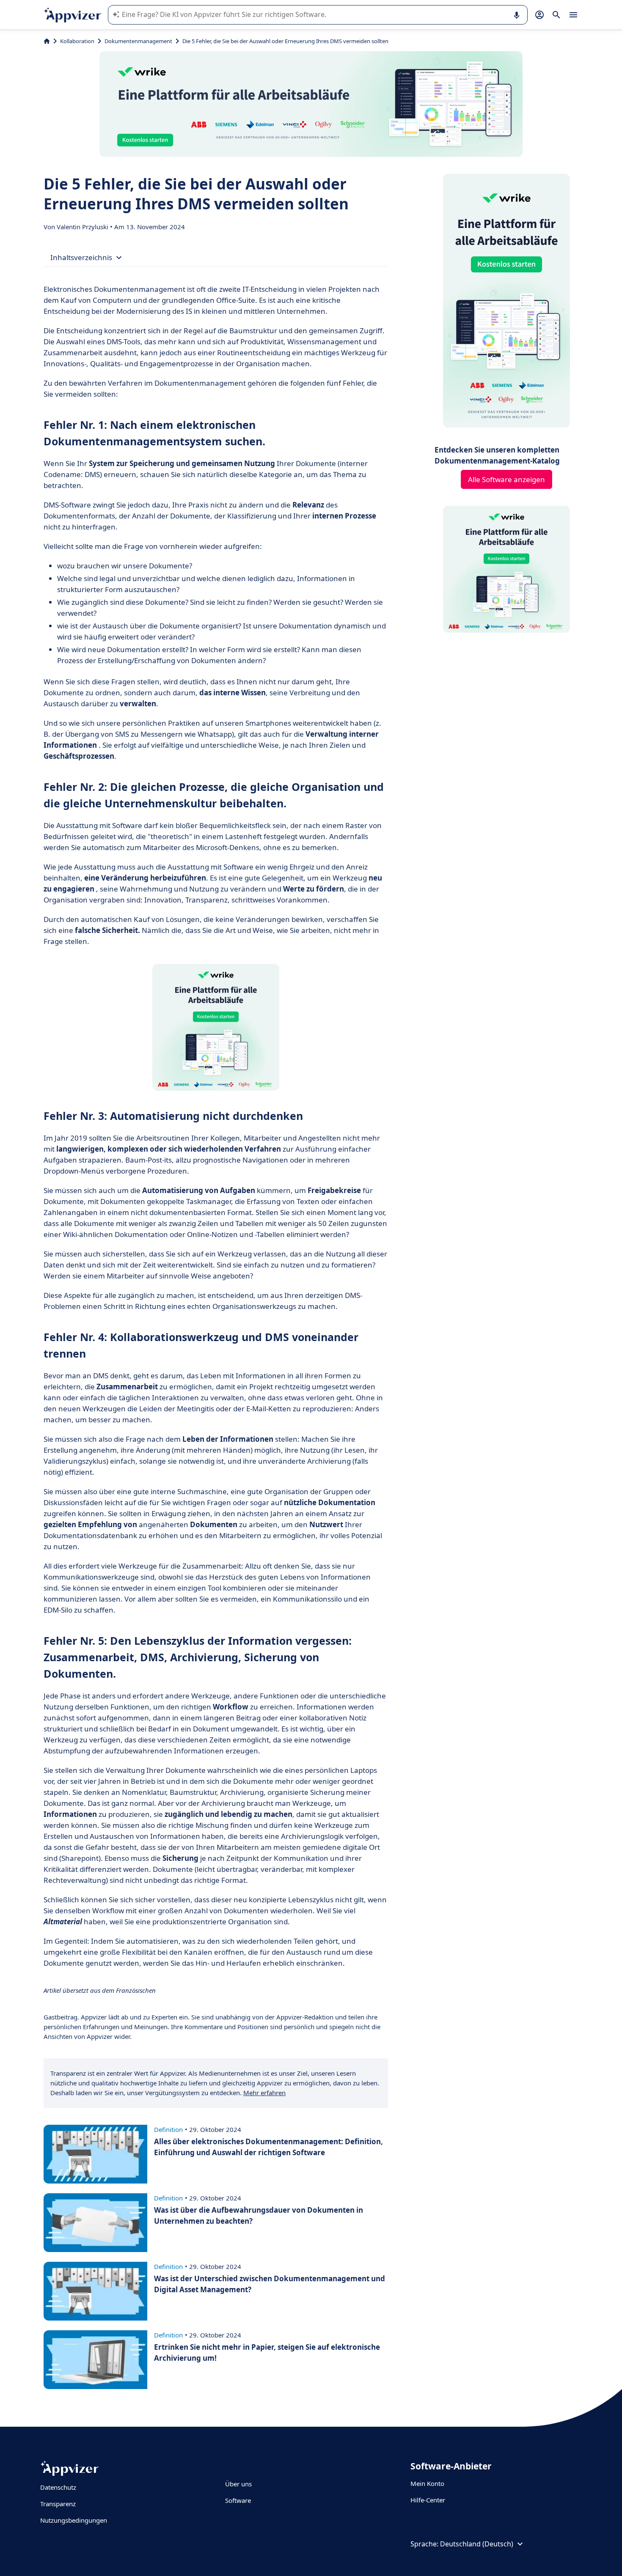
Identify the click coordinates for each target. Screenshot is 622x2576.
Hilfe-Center (428, 2500)
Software (238, 2500)
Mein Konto (427, 2483)
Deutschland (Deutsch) (477, 2544)
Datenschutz (58, 2487)
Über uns (238, 2484)
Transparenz (58, 2504)
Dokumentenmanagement (138, 41)
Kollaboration (77, 41)
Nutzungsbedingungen (74, 2520)
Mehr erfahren (264, 2093)
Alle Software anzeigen (506, 479)
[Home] (47, 41)
